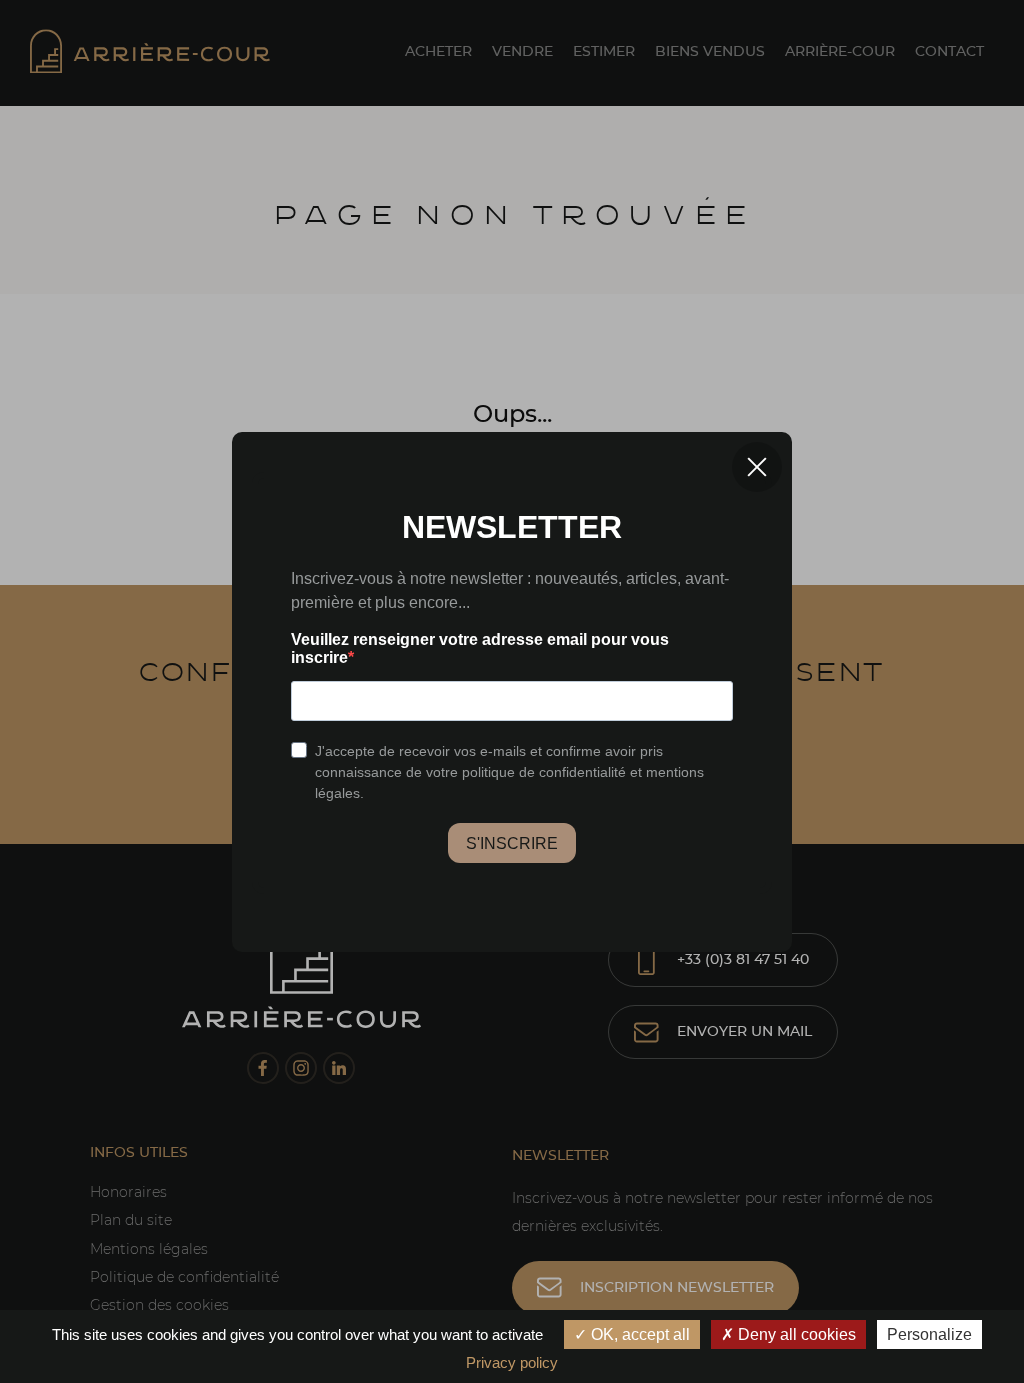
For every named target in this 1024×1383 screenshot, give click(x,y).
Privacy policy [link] (512, 1362)
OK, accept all (638, 1334)
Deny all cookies (795, 1334)
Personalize (929, 1334)
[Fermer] (757, 467)
